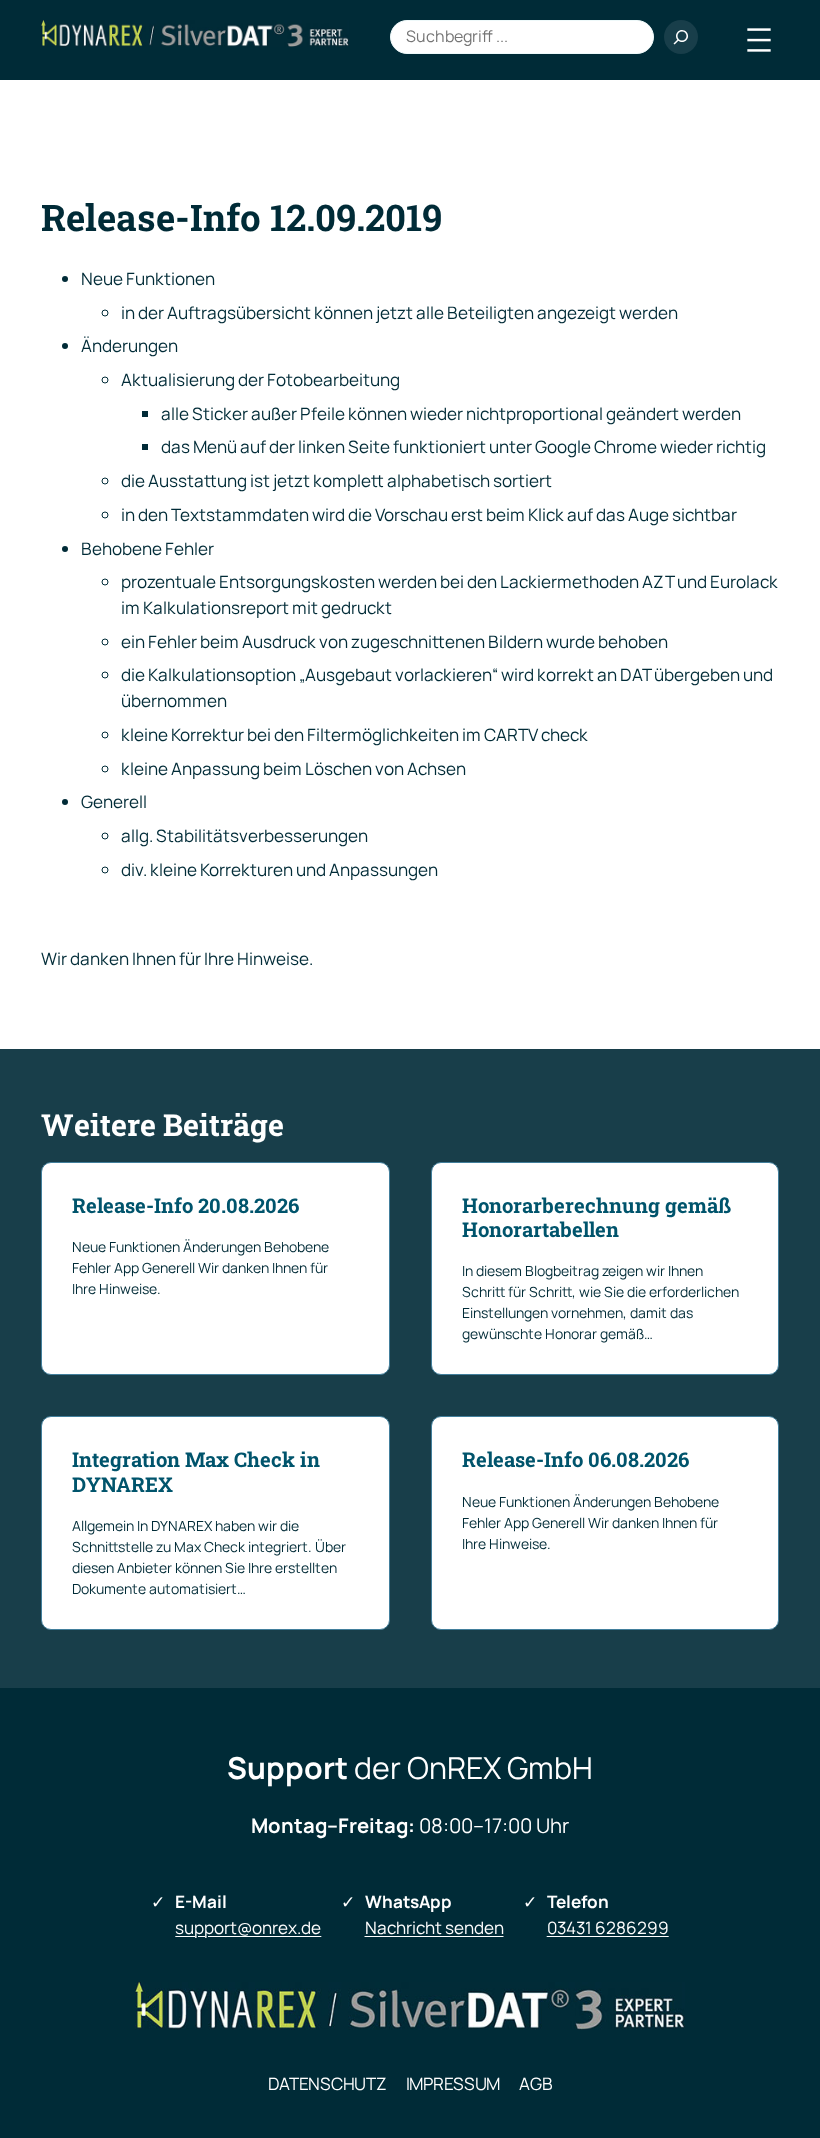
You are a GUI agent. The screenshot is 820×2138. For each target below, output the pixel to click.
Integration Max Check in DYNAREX (196, 1471)
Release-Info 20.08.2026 (185, 1205)
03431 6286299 (608, 1927)
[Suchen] (681, 37)
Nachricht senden (434, 1927)
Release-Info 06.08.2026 (575, 1459)
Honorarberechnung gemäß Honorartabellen (596, 1217)
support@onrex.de (248, 1927)
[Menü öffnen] (759, 40)
